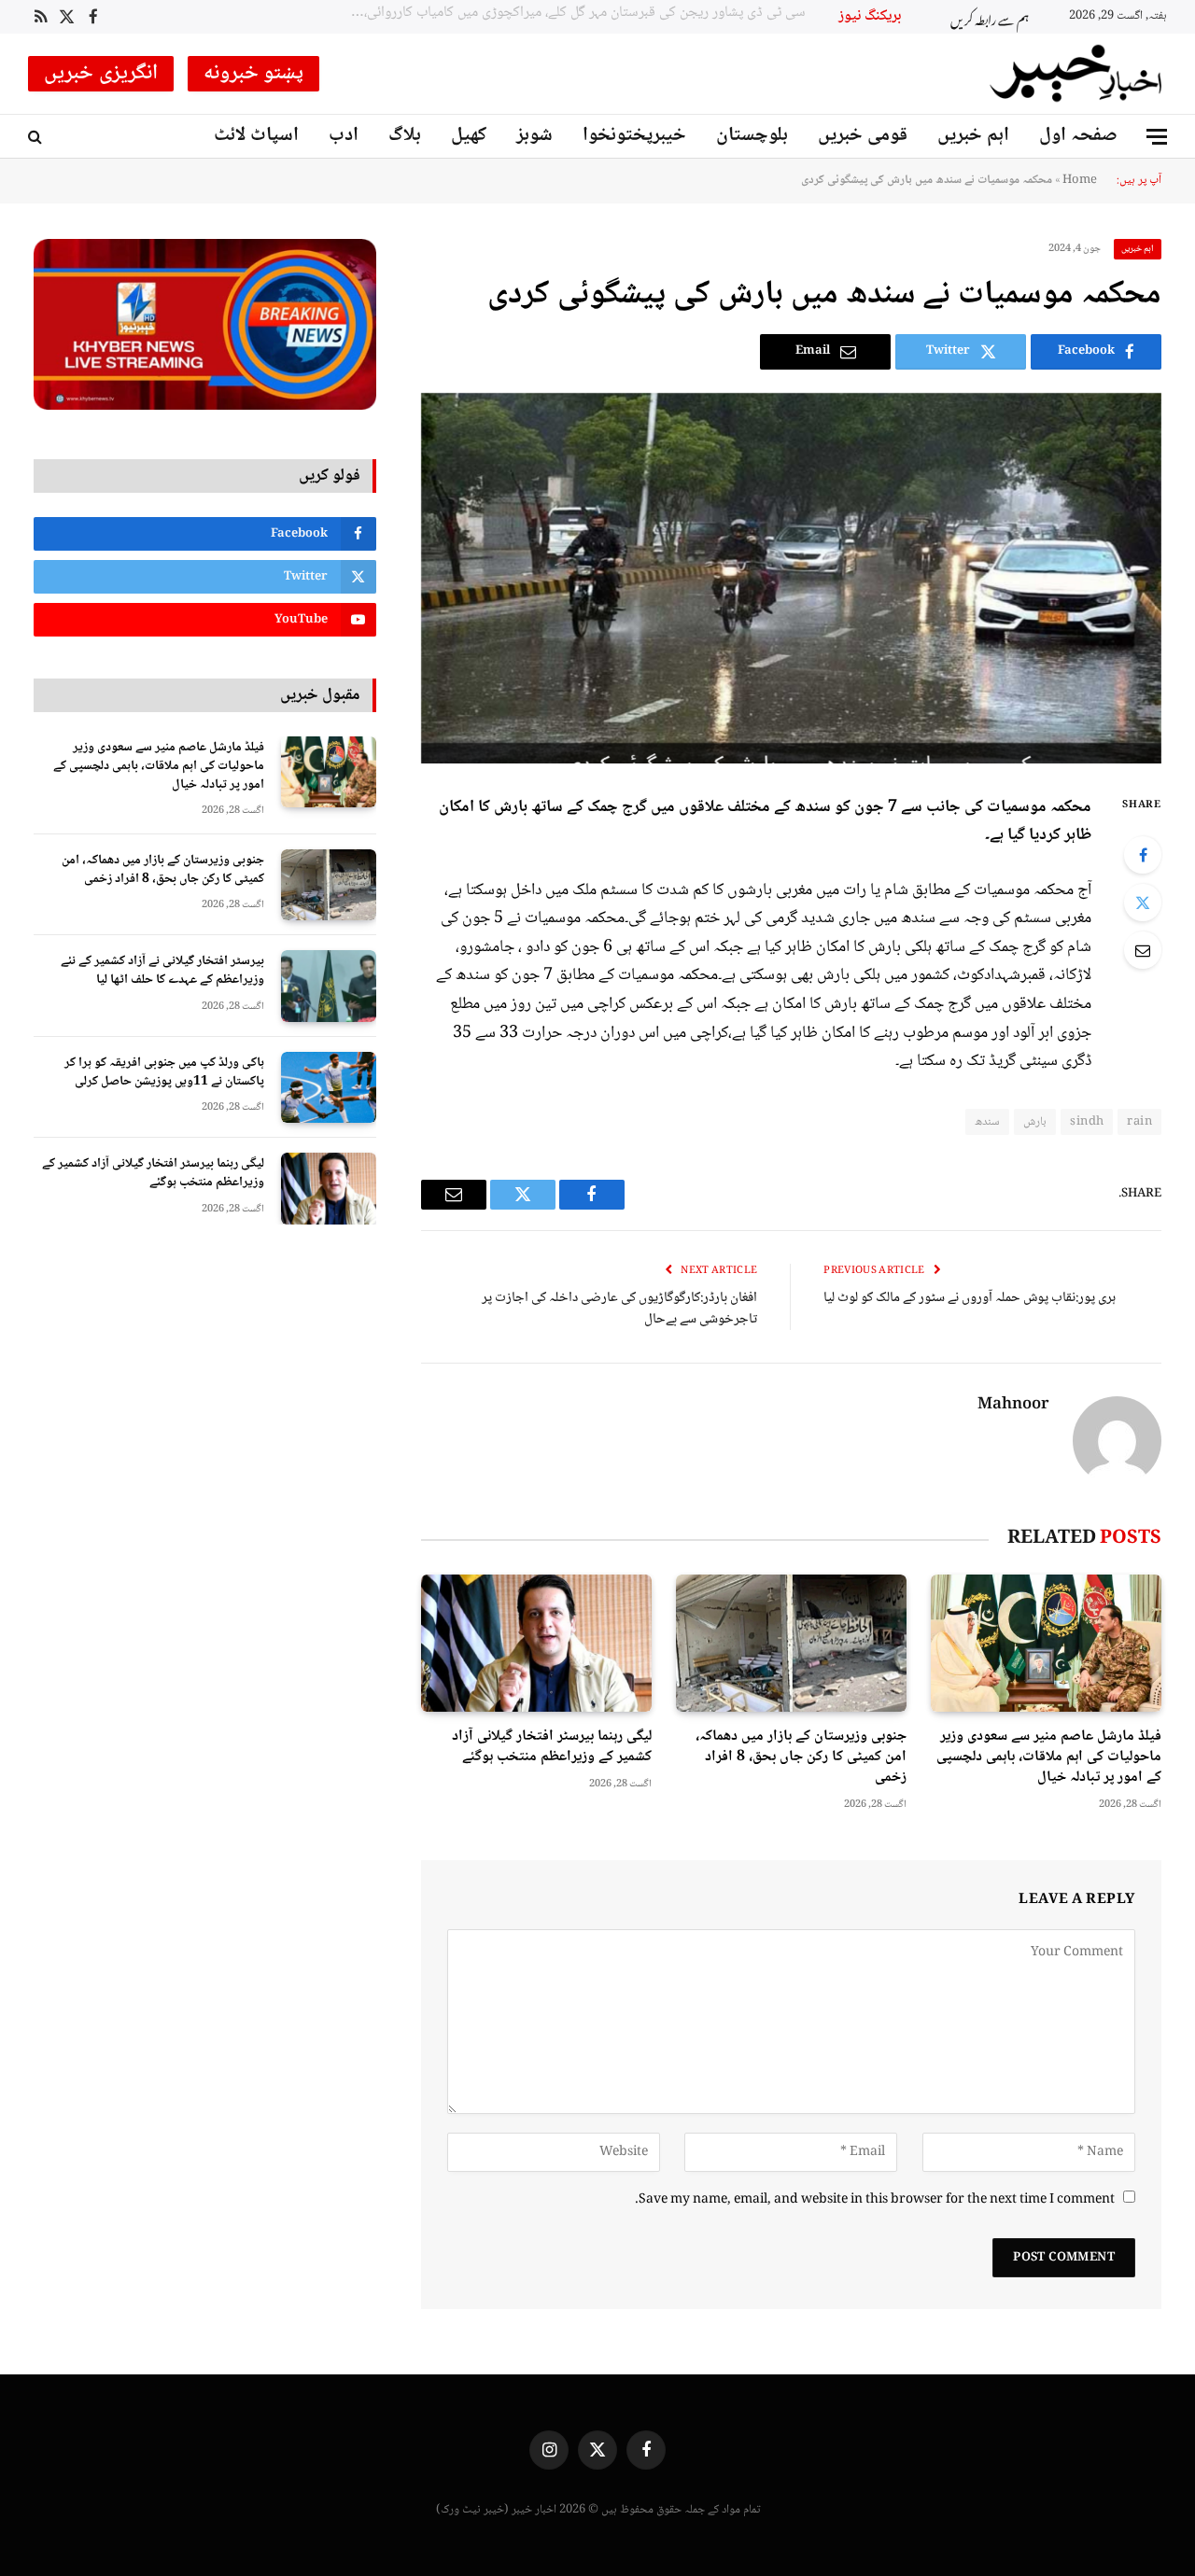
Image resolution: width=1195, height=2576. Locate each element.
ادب (344, 136)
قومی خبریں (863, 136)
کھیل (469, 136)
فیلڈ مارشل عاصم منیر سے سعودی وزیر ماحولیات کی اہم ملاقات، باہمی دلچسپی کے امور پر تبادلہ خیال (1049, 1757)
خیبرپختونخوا (634, 136)
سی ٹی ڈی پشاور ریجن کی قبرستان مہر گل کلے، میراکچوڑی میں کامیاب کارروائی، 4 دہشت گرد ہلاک (572, 14)
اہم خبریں (973, 136)
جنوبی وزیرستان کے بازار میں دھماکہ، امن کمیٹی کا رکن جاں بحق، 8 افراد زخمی (801, 1757)
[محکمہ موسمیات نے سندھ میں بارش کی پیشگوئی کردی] (791, 578)
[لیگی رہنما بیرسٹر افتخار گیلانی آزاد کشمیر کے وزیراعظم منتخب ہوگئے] (536, 1643)
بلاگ (405, 136)
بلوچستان (752, 136)
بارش (1035, 1122)
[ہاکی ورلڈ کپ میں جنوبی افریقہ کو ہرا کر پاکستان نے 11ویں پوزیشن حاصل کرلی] (329, 1088)
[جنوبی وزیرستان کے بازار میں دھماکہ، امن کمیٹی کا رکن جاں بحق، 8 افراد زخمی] (791, 1643)
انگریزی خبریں (101, 74)
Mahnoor (1013, 1406)
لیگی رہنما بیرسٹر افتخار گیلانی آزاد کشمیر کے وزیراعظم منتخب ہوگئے (552, 1747)
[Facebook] (1143, 855)
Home (1080, 180)
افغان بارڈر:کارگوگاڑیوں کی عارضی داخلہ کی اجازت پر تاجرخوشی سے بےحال (619, 1309)
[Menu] (1157, 137)
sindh (1087, 1122)
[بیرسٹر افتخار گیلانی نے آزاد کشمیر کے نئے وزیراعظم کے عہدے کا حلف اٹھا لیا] (329, 986)
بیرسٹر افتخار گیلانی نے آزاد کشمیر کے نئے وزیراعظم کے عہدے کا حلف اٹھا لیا (162, 971)
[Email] (1143, 950)
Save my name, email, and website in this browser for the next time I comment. (875, 2200)
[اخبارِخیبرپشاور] (1076, 74)
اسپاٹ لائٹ (256, 136)
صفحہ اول (1078, 136)
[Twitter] (1143, 903)
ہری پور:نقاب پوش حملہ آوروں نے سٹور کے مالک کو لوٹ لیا (970, 1298)
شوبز (534, 136)
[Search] (37, 137)
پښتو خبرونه (254, 74)
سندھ (987, 1122)
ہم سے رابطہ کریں (990, 17)
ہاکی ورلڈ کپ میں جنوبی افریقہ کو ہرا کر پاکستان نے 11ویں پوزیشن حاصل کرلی (164, 1072)
